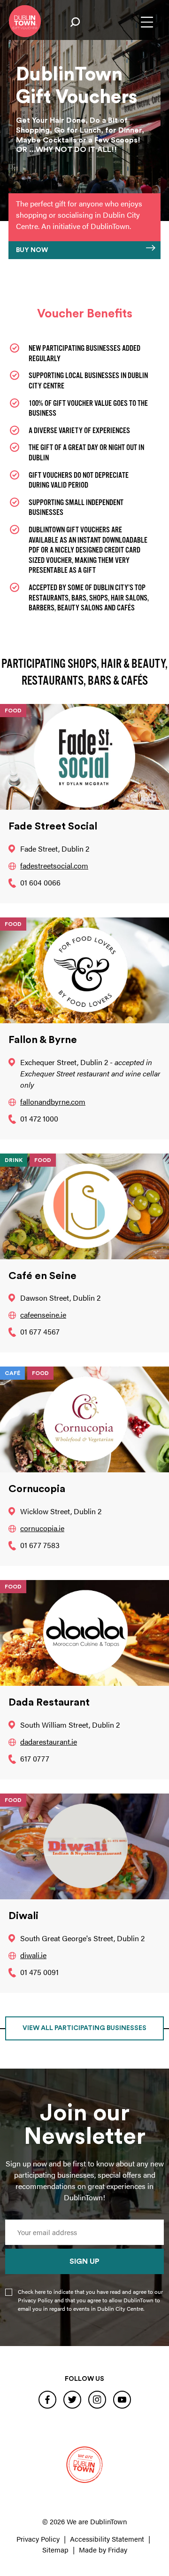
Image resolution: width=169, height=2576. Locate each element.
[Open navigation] (147, 22)
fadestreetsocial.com (54, 865)
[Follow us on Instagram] (97, 2399)
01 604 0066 (40, 882)
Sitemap (55, 2549)
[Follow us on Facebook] (47, 2399)
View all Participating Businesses (84, 2028)
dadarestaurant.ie (49, 1742)
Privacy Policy (38, 2539)
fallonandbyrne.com (53, 1102)
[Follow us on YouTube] (122, 2399)
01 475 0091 (39, 1972)
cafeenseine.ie (43, 1315)
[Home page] (25, 21)
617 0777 (35, 1758)
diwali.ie (33, 1955)
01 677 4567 (40, 1331)
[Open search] (75, 22)
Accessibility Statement (107, 2539)
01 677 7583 (40, 1545)
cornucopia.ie (42, 1528)
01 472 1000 (39, 1118)
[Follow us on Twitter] (72, 2399)
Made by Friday (103, 2549)
